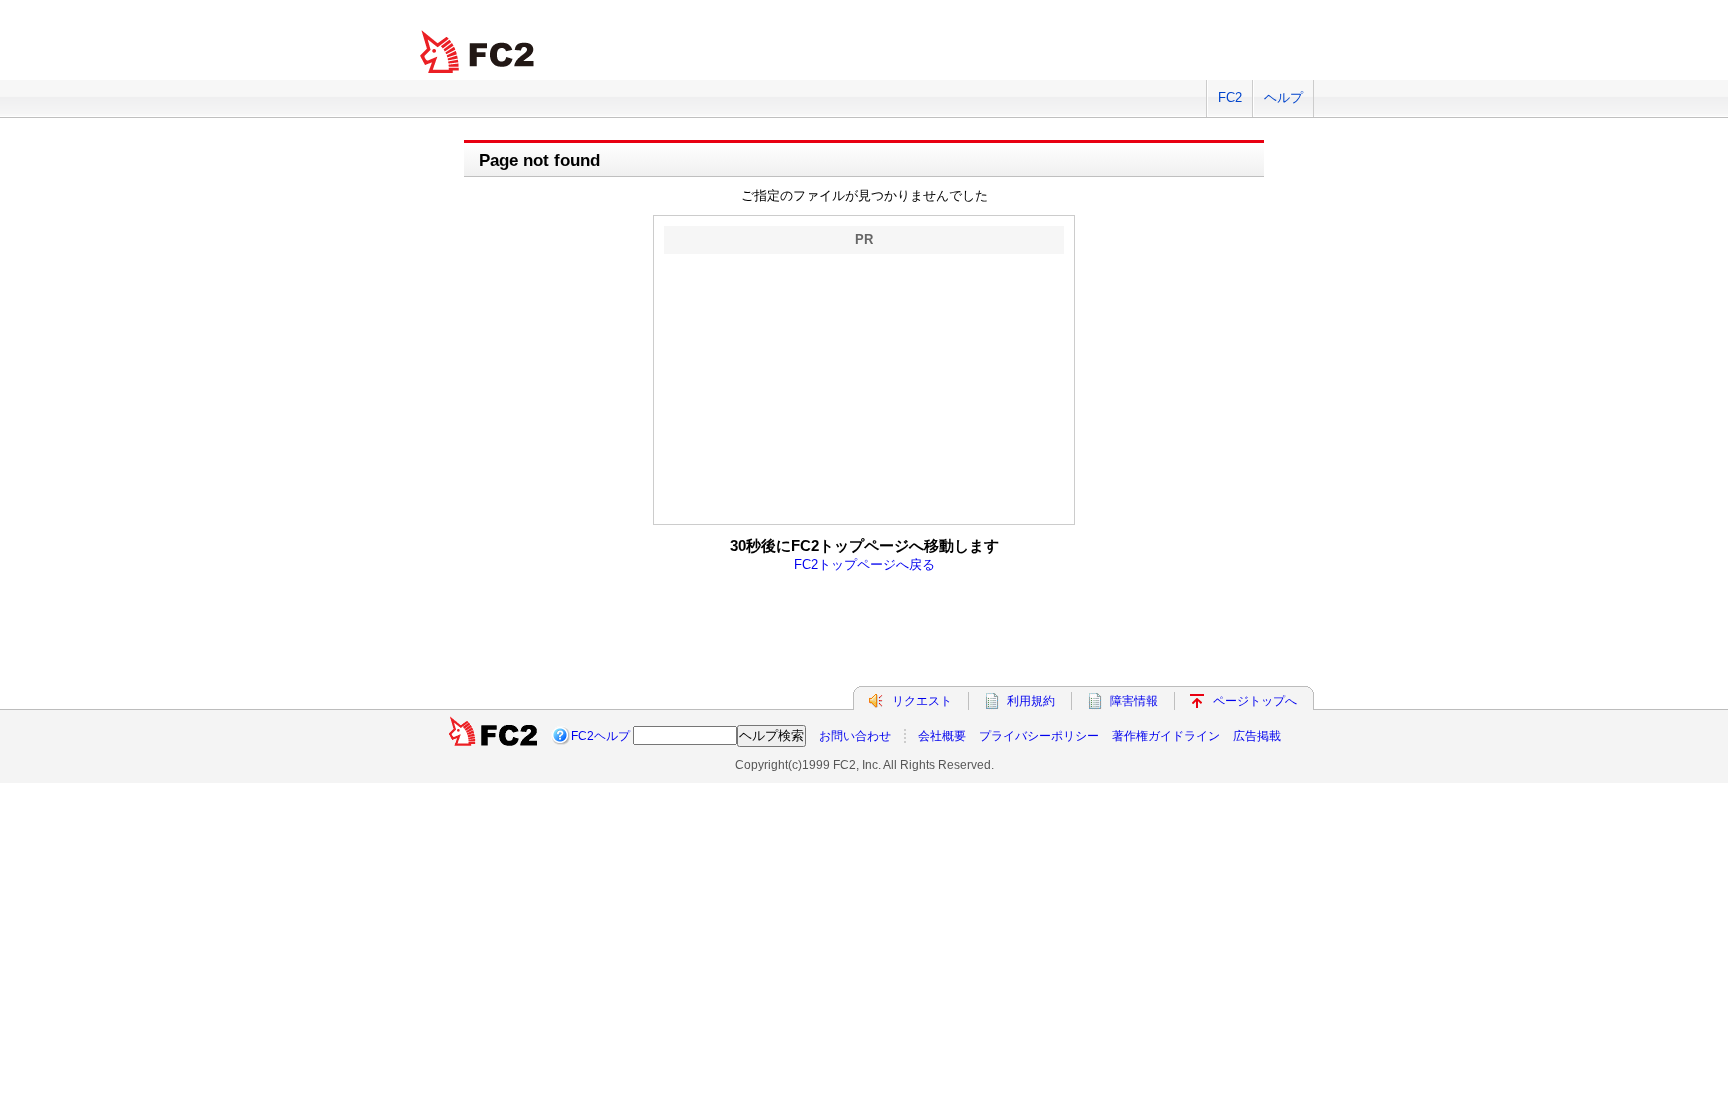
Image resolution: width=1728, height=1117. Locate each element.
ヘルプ (1283, 97)
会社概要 (942, 736)
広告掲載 (1257, 736)
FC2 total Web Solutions (479, 52)
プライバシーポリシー (1039, 736)
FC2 (1230, 97)
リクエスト (922, 701)
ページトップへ (1255, 701)
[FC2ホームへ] (493, 736)
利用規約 (1031, 701)
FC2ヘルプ (600, 736)
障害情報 (1134, 701)
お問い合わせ (855, 736)
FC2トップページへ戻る (864, 564)
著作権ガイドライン (1166, 736)
